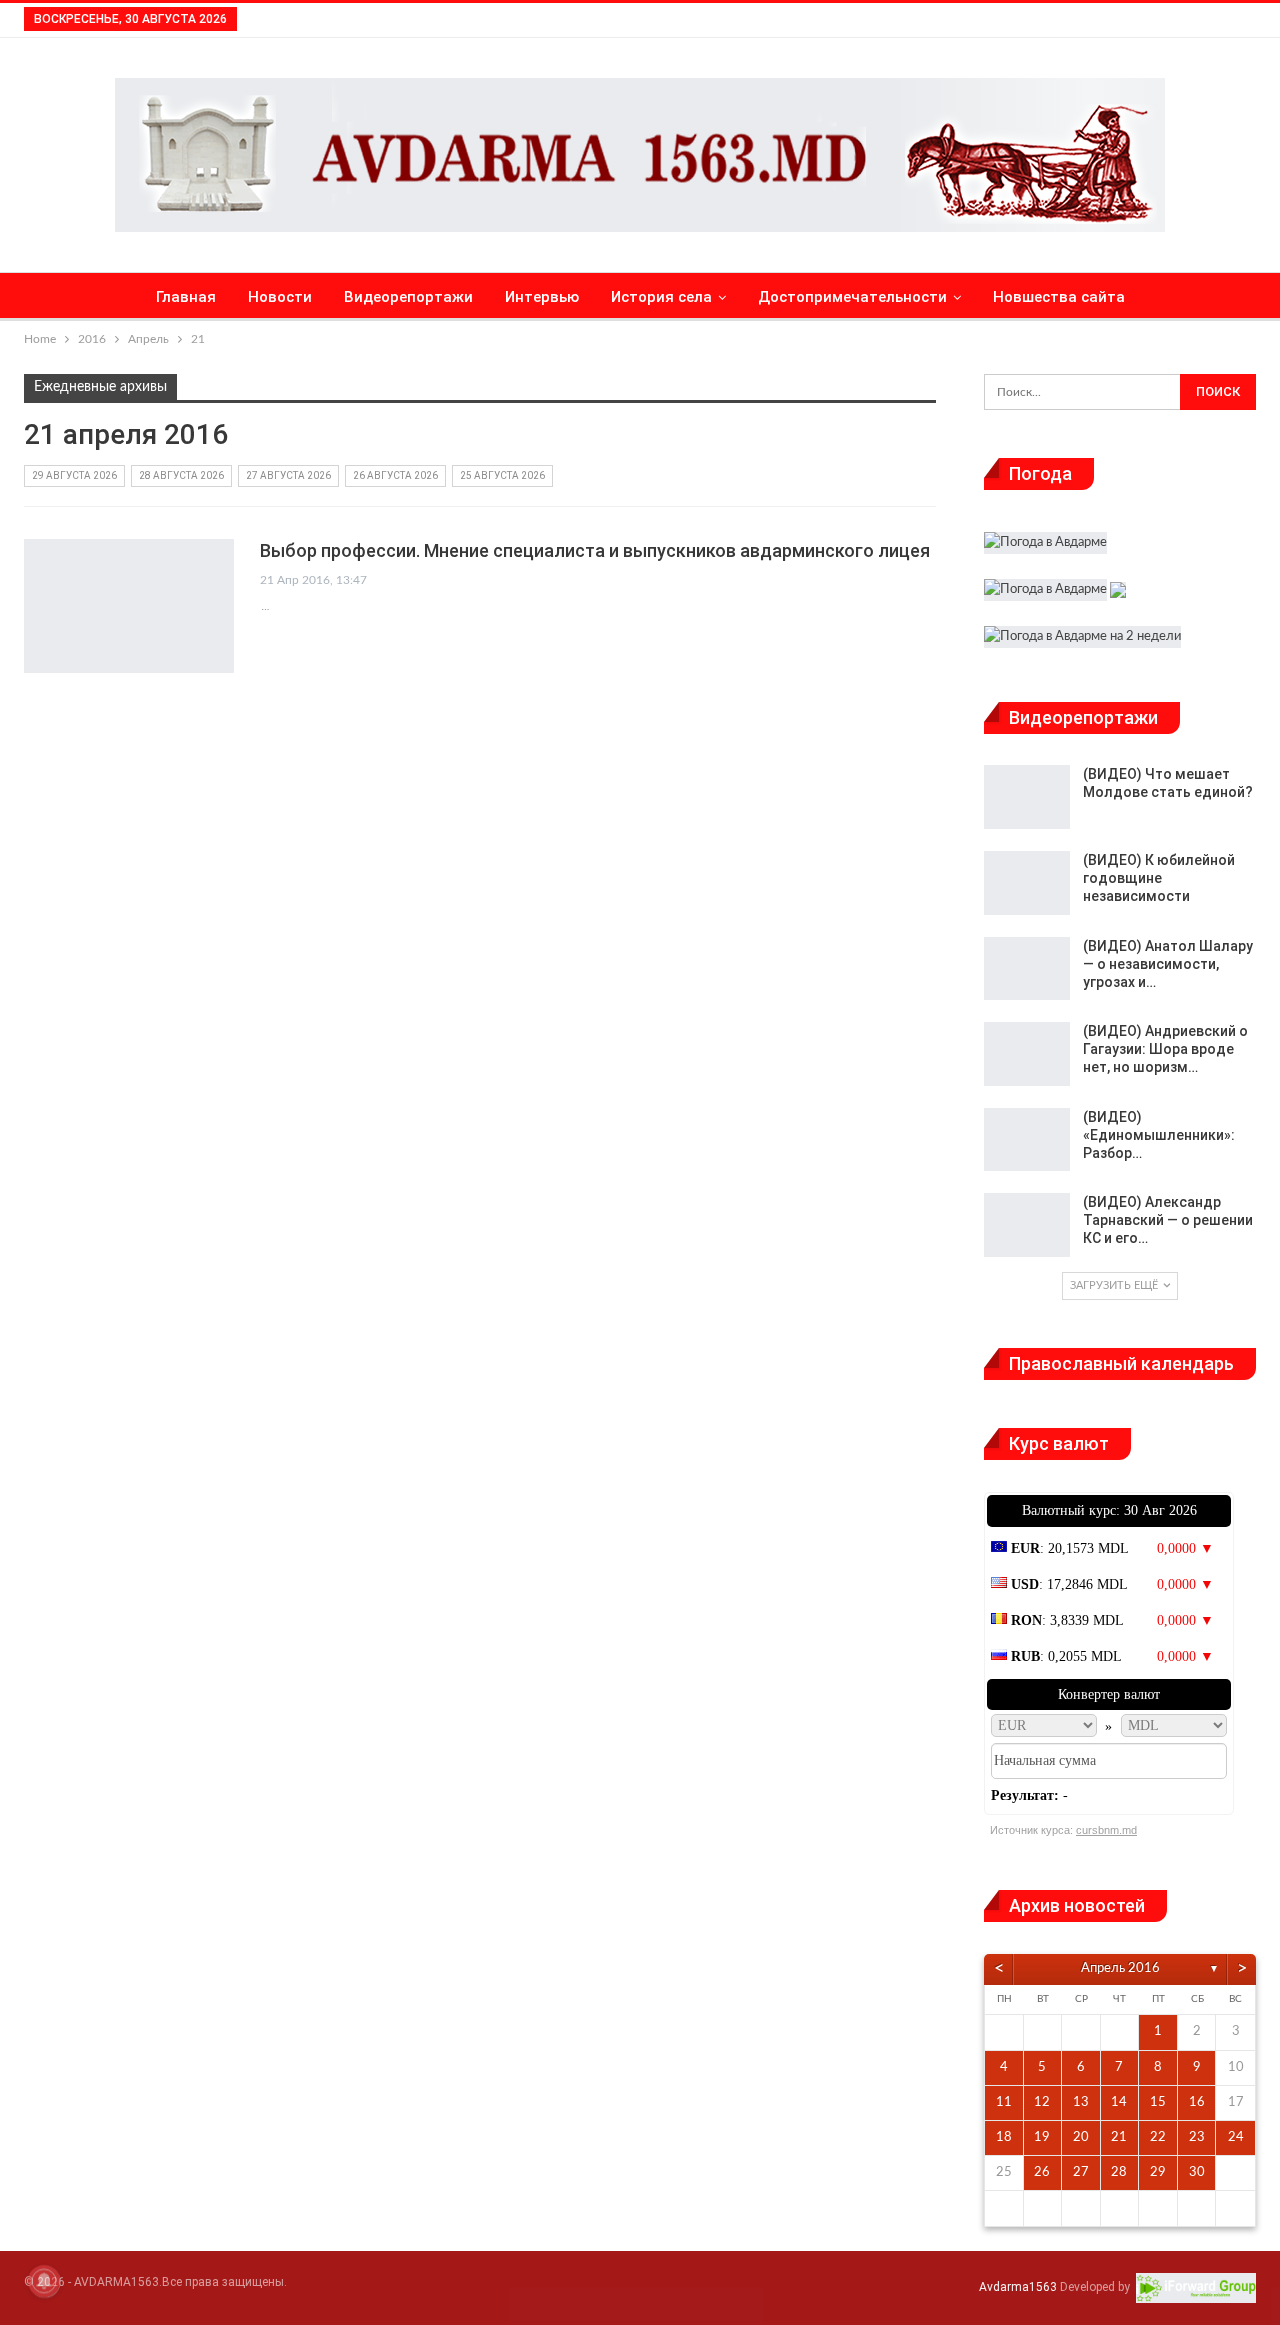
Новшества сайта (1059, 297)
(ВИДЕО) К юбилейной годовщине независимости (1159, 878)
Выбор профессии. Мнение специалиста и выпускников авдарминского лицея (595, 550)
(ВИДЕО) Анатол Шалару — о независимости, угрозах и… (1168, 964)
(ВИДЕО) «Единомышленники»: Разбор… (1159, 1135)
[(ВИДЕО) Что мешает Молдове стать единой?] (1027, 797)
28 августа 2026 (181, 475)
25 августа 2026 (502, 475)
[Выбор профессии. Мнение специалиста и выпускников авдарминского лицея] (129, 606)
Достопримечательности (852, 297)
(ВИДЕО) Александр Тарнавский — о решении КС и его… (1168, 1220)
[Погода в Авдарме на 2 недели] (1082, 639)
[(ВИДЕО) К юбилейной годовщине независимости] (1027, 883)
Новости (280, 297)
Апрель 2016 (1120, 1968)
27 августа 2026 (288, 475)
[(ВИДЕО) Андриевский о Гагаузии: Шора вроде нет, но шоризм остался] (1027, 1054)
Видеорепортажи (408, 297)
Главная (186, 297)
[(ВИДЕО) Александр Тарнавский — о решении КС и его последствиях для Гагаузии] (1027, 1225)
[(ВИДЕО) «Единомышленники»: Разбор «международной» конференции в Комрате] (1027, 1140)
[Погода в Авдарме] (1045, 545)
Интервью (542, 297)
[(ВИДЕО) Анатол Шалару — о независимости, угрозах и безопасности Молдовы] (1027, 969)
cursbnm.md (1106, 1830)
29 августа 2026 (74, 475)
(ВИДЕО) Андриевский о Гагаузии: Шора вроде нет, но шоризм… (1165, 1049)
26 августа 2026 (395, 475)
